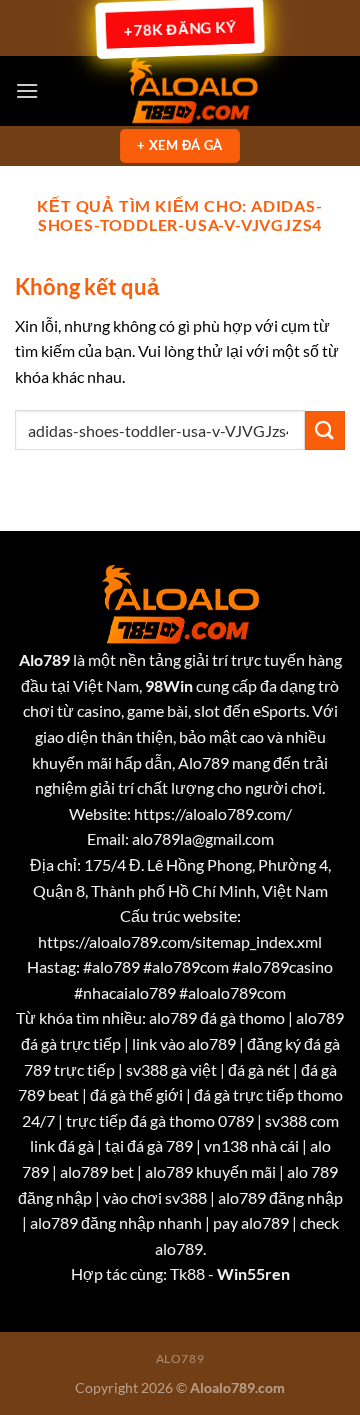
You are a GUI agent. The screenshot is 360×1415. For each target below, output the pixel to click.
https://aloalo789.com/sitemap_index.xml (180, 941)
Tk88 (187, 1273)
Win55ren (253, 1273)
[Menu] (27, 90)
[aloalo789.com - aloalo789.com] (192, 91)
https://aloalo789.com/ (213, 813)
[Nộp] (325, 430)
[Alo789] (180, 602)
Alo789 (180, 1358)
